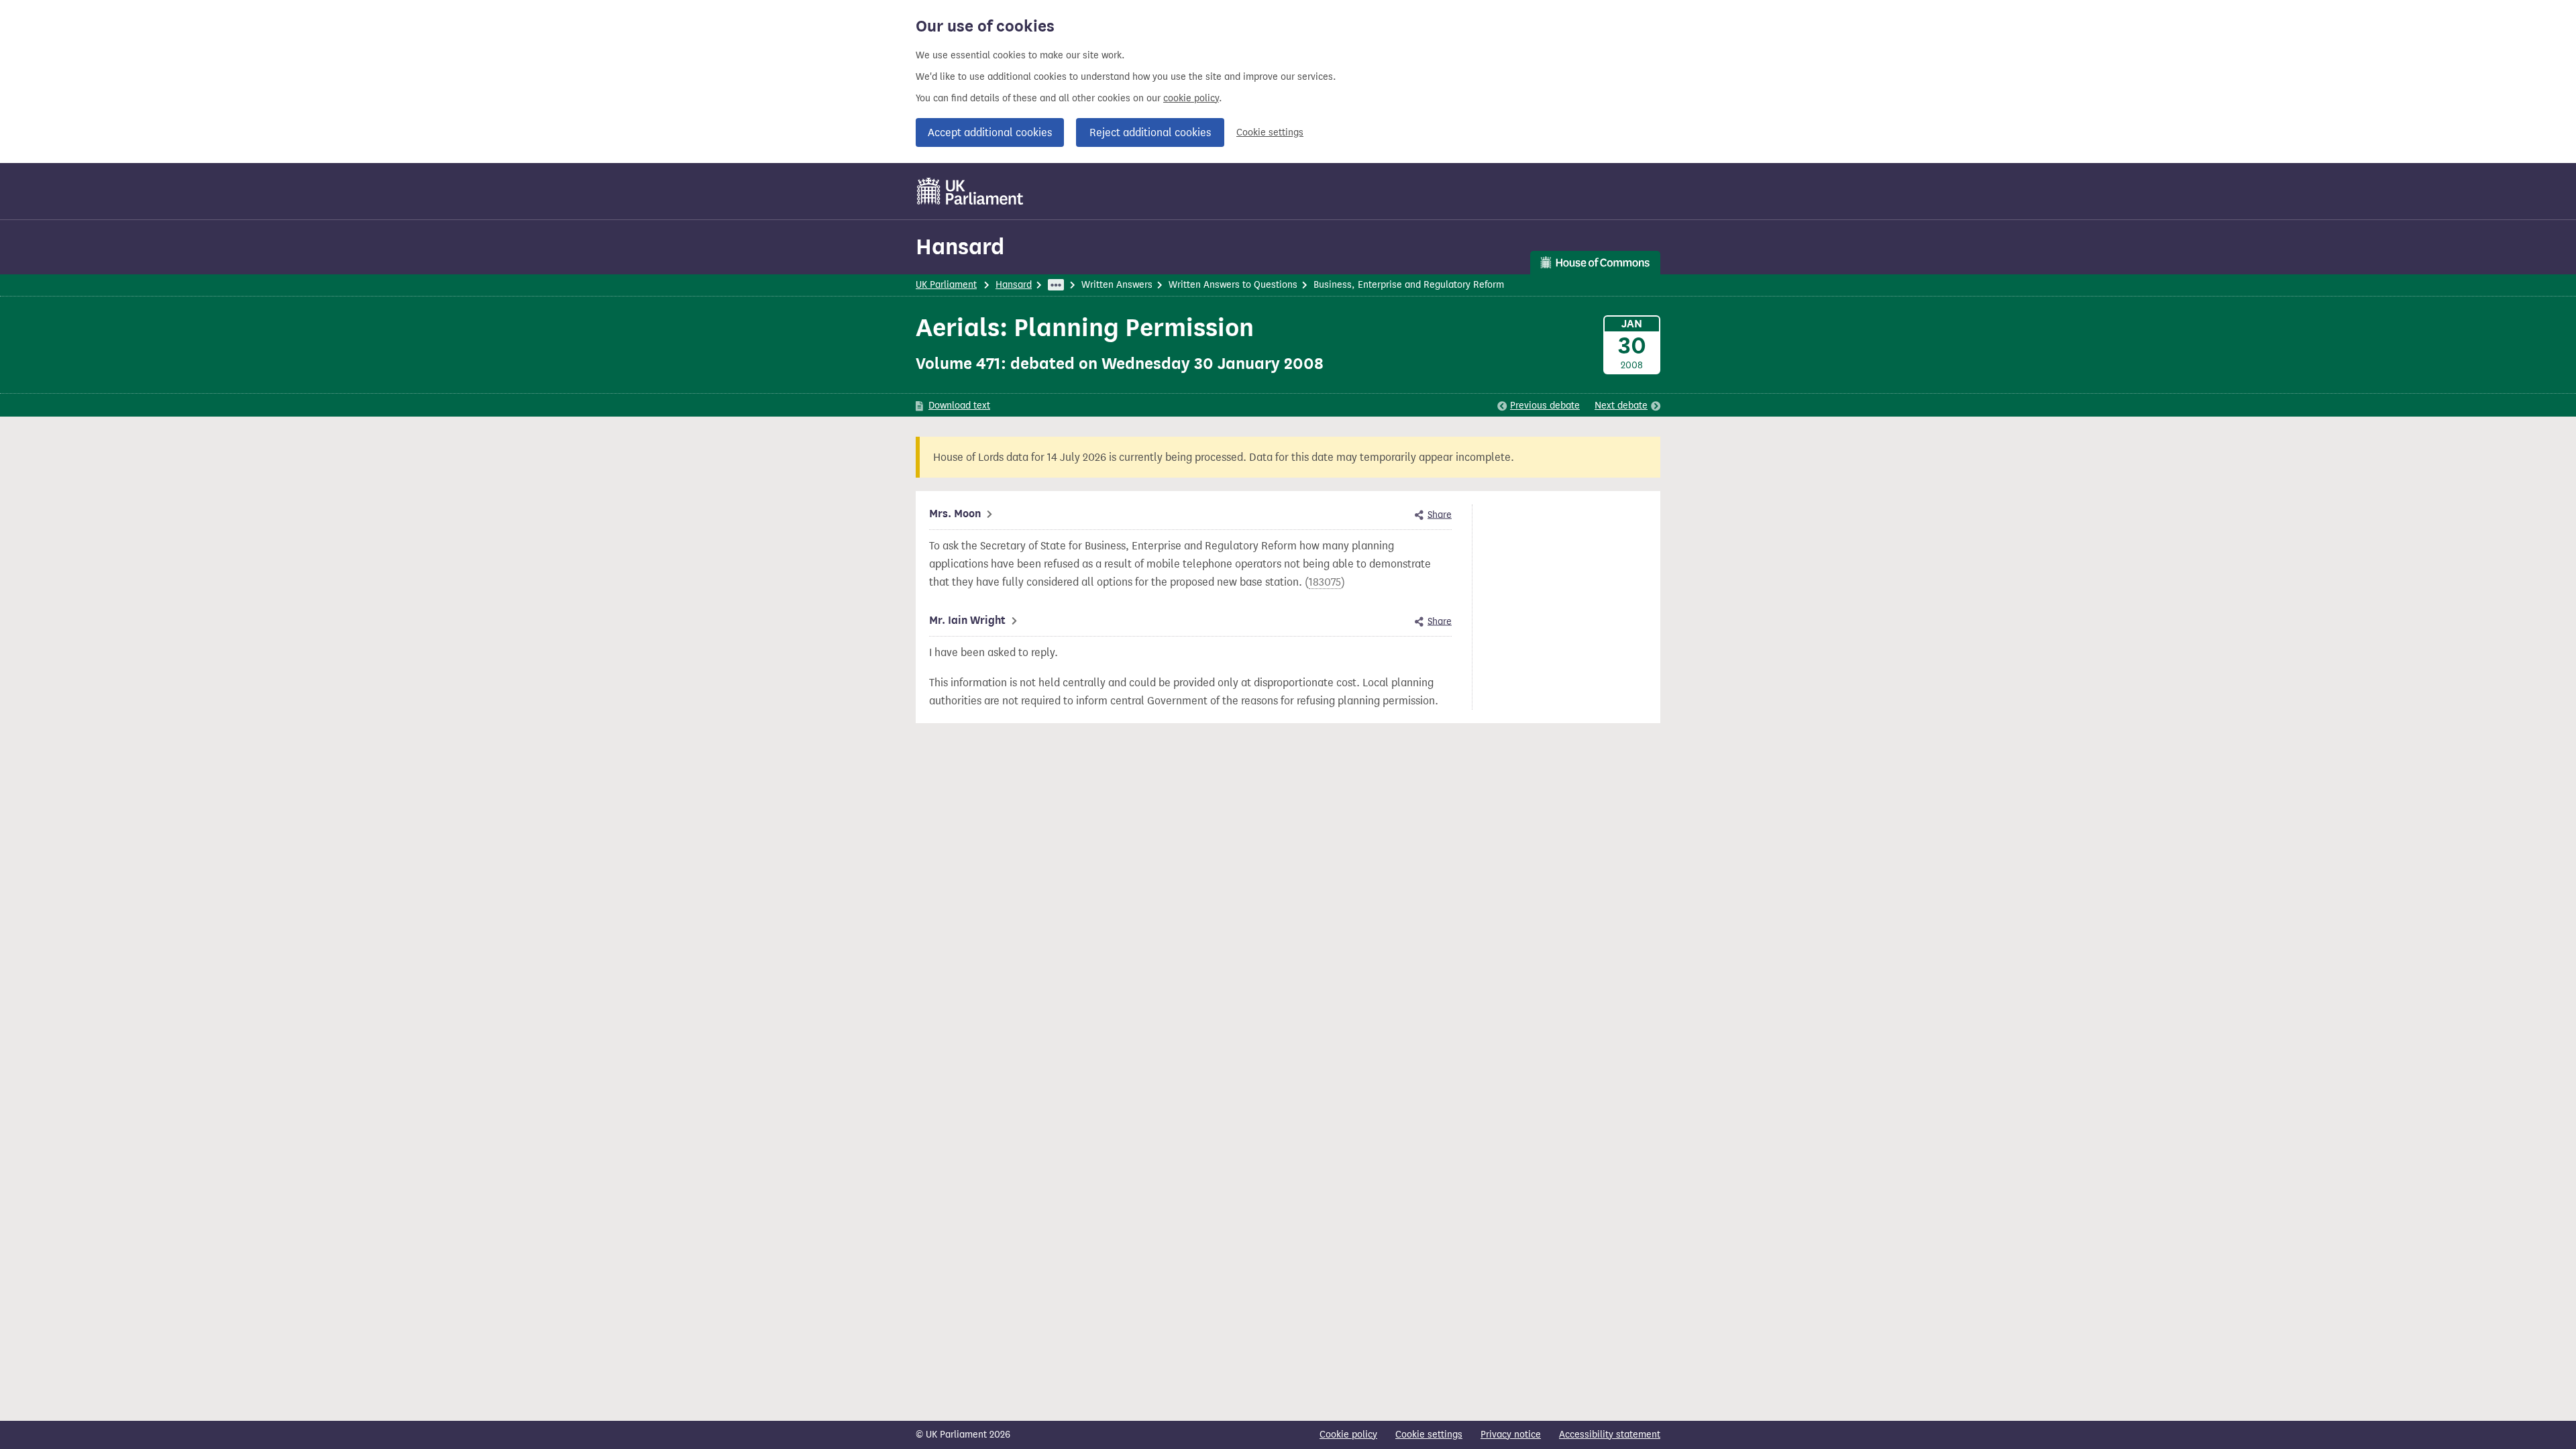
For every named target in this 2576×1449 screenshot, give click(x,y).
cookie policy (1191, 98)
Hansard (960, 247)
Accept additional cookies (990, 132)
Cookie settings (1270, 132)
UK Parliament (946, 285)
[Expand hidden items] (1056, 285)
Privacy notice (1511, 1435)
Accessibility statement (1610, 1435)
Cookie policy (1348, 1435)
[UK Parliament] (970, 191)
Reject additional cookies (1150, 132)
